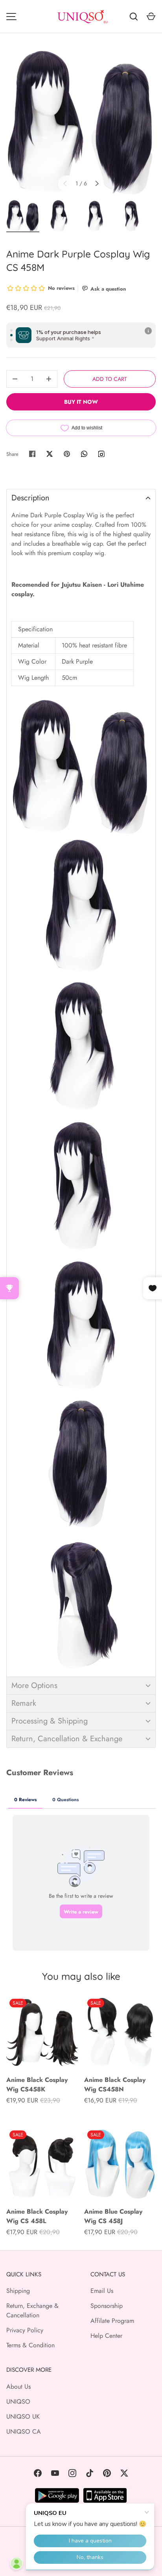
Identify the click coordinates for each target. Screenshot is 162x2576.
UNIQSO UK (23, 2417)
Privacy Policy (25, 2330)
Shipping (18, 2291)
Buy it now (81, 402)
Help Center (106, 2336)
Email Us (102, 2291)
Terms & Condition (30, 2345)
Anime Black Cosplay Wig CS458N (115, 2084)
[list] (81, 121)
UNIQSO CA (24, 2431)
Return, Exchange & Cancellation (32, 2310)
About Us (18, 2387)
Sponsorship (107, 2306)
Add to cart (110, 379)
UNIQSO (18, 2402)
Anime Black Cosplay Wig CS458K (37, 2084)
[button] (81, 498)
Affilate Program (112, 2321)
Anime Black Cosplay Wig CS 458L (37, 2216)
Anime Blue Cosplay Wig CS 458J (113, 2216)
